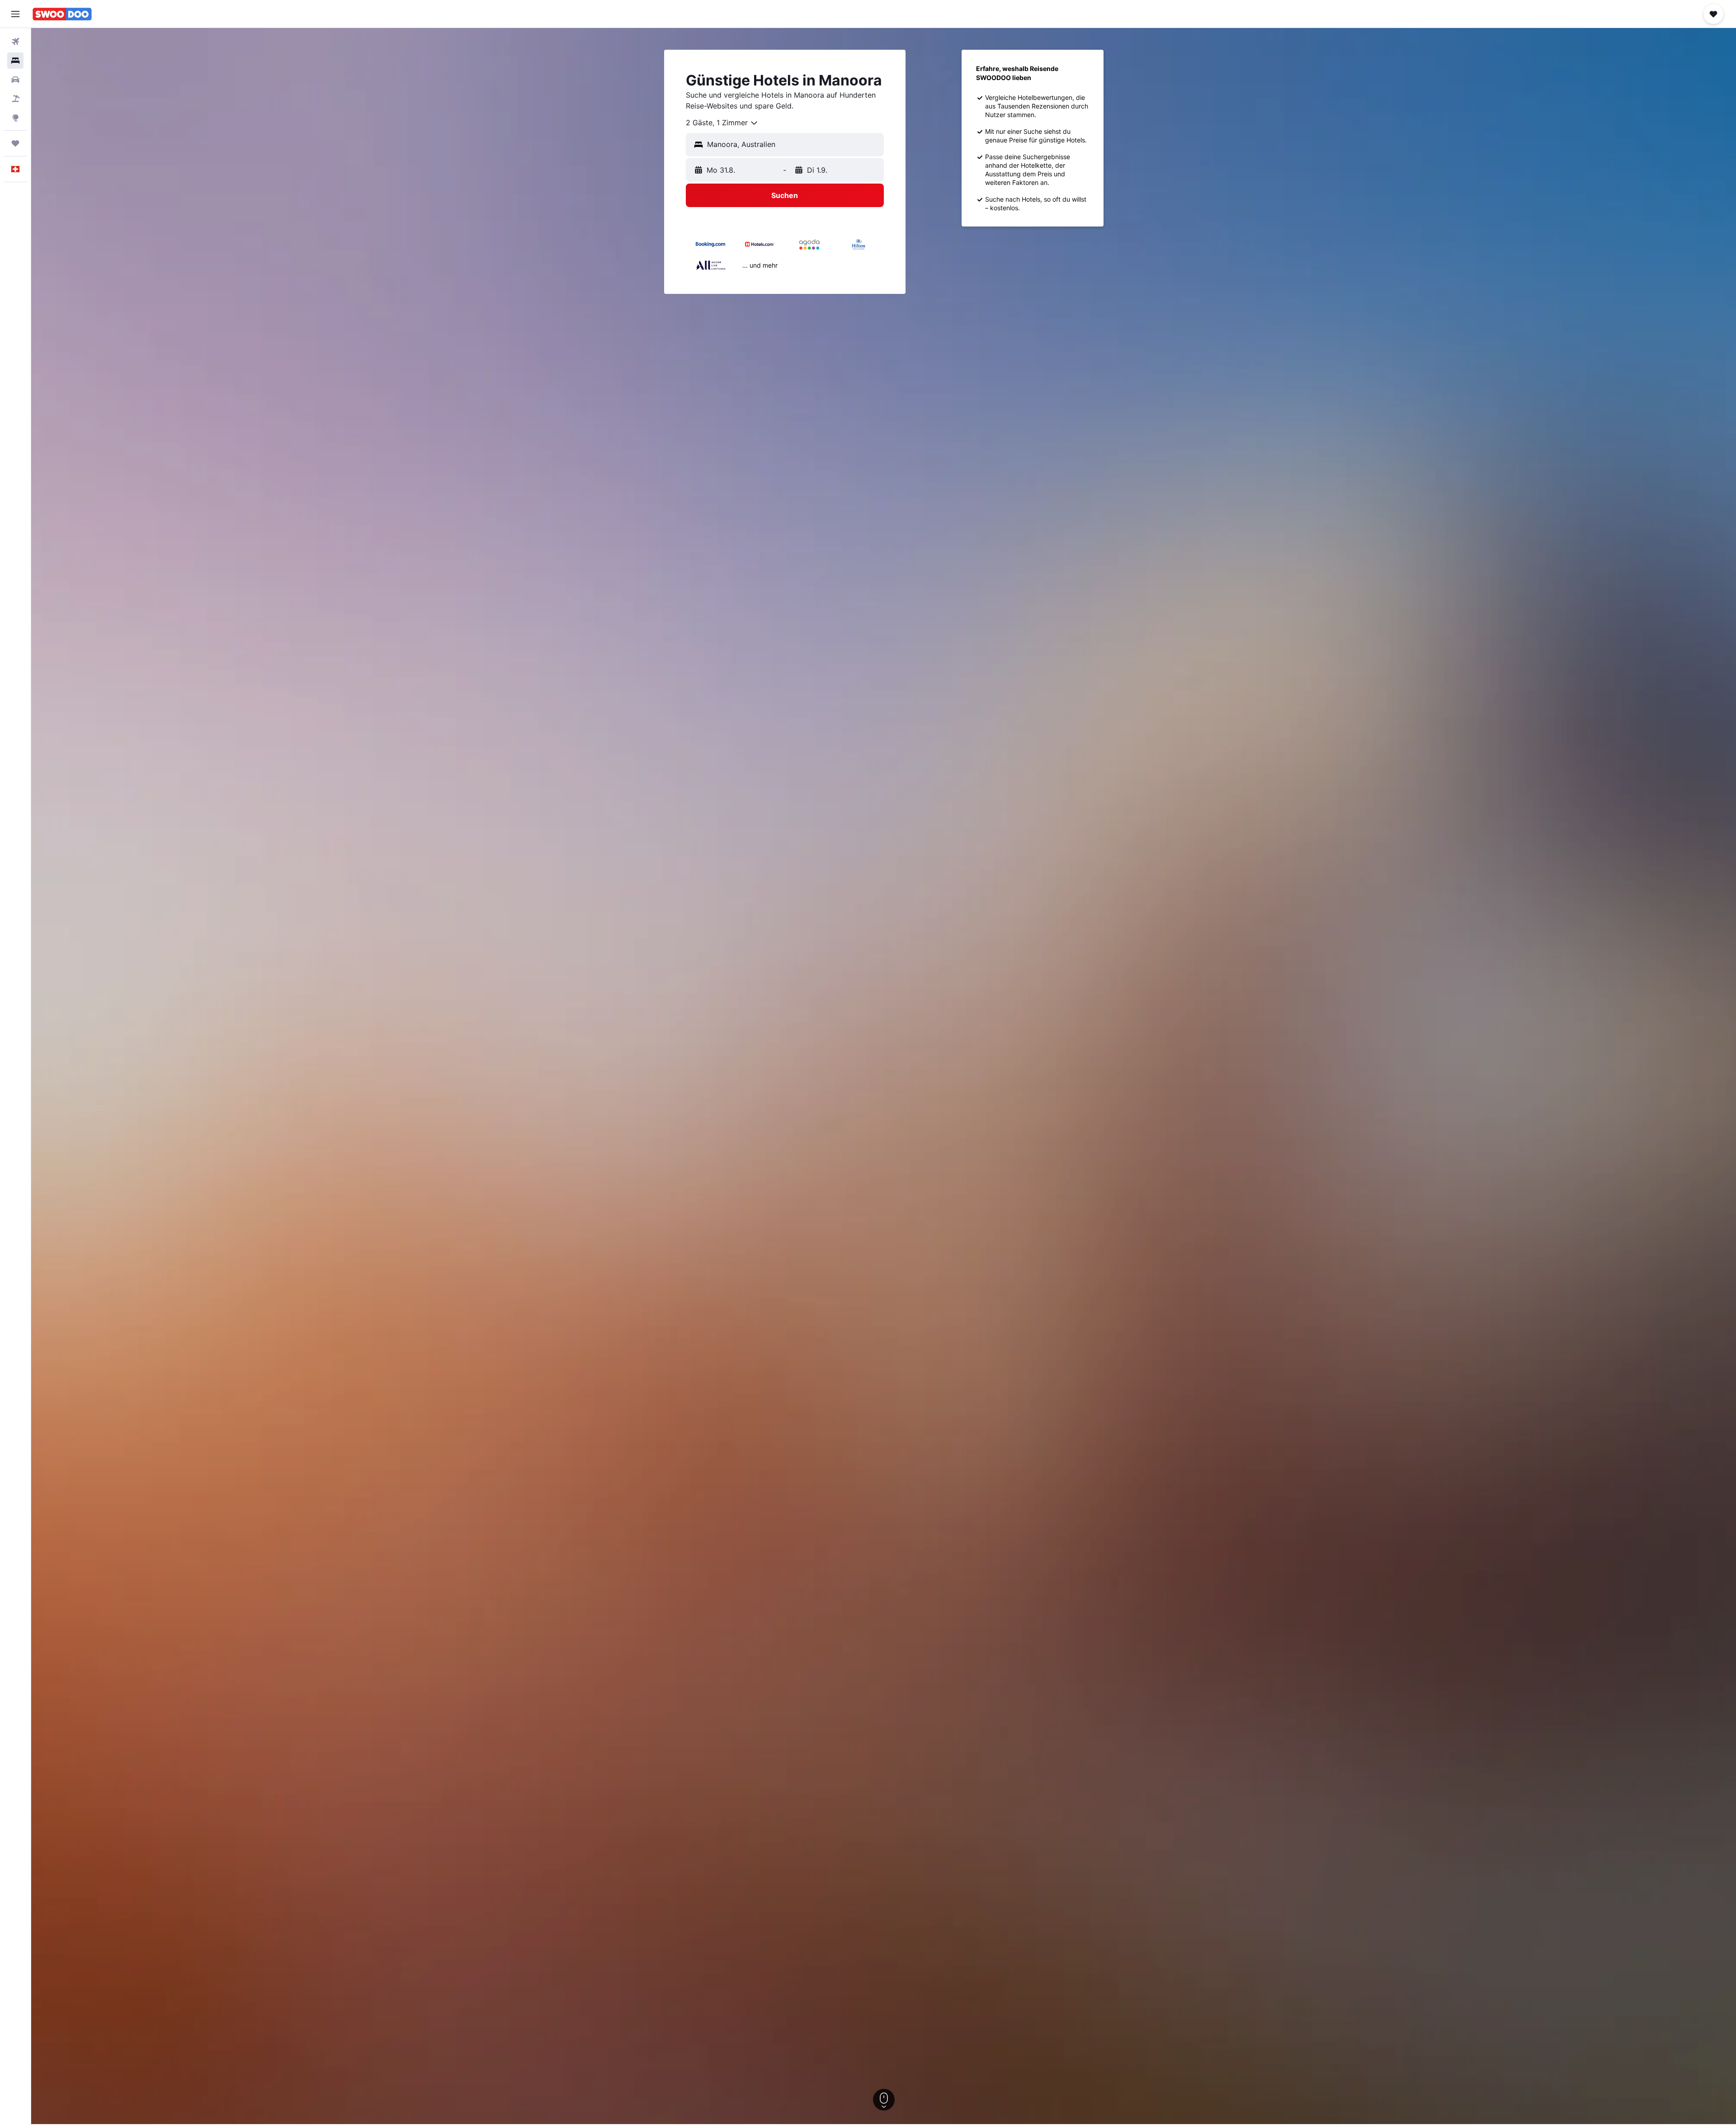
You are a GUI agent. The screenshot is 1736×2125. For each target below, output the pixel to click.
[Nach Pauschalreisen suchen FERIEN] (15, 99)
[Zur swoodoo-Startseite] (62, 14)
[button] (15, 14)
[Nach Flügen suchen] (15, 42)
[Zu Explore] (15, 118)
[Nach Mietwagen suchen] (15, 80)
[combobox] (722, 123)
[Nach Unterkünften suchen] (15, 61)
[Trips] (15, 143)
